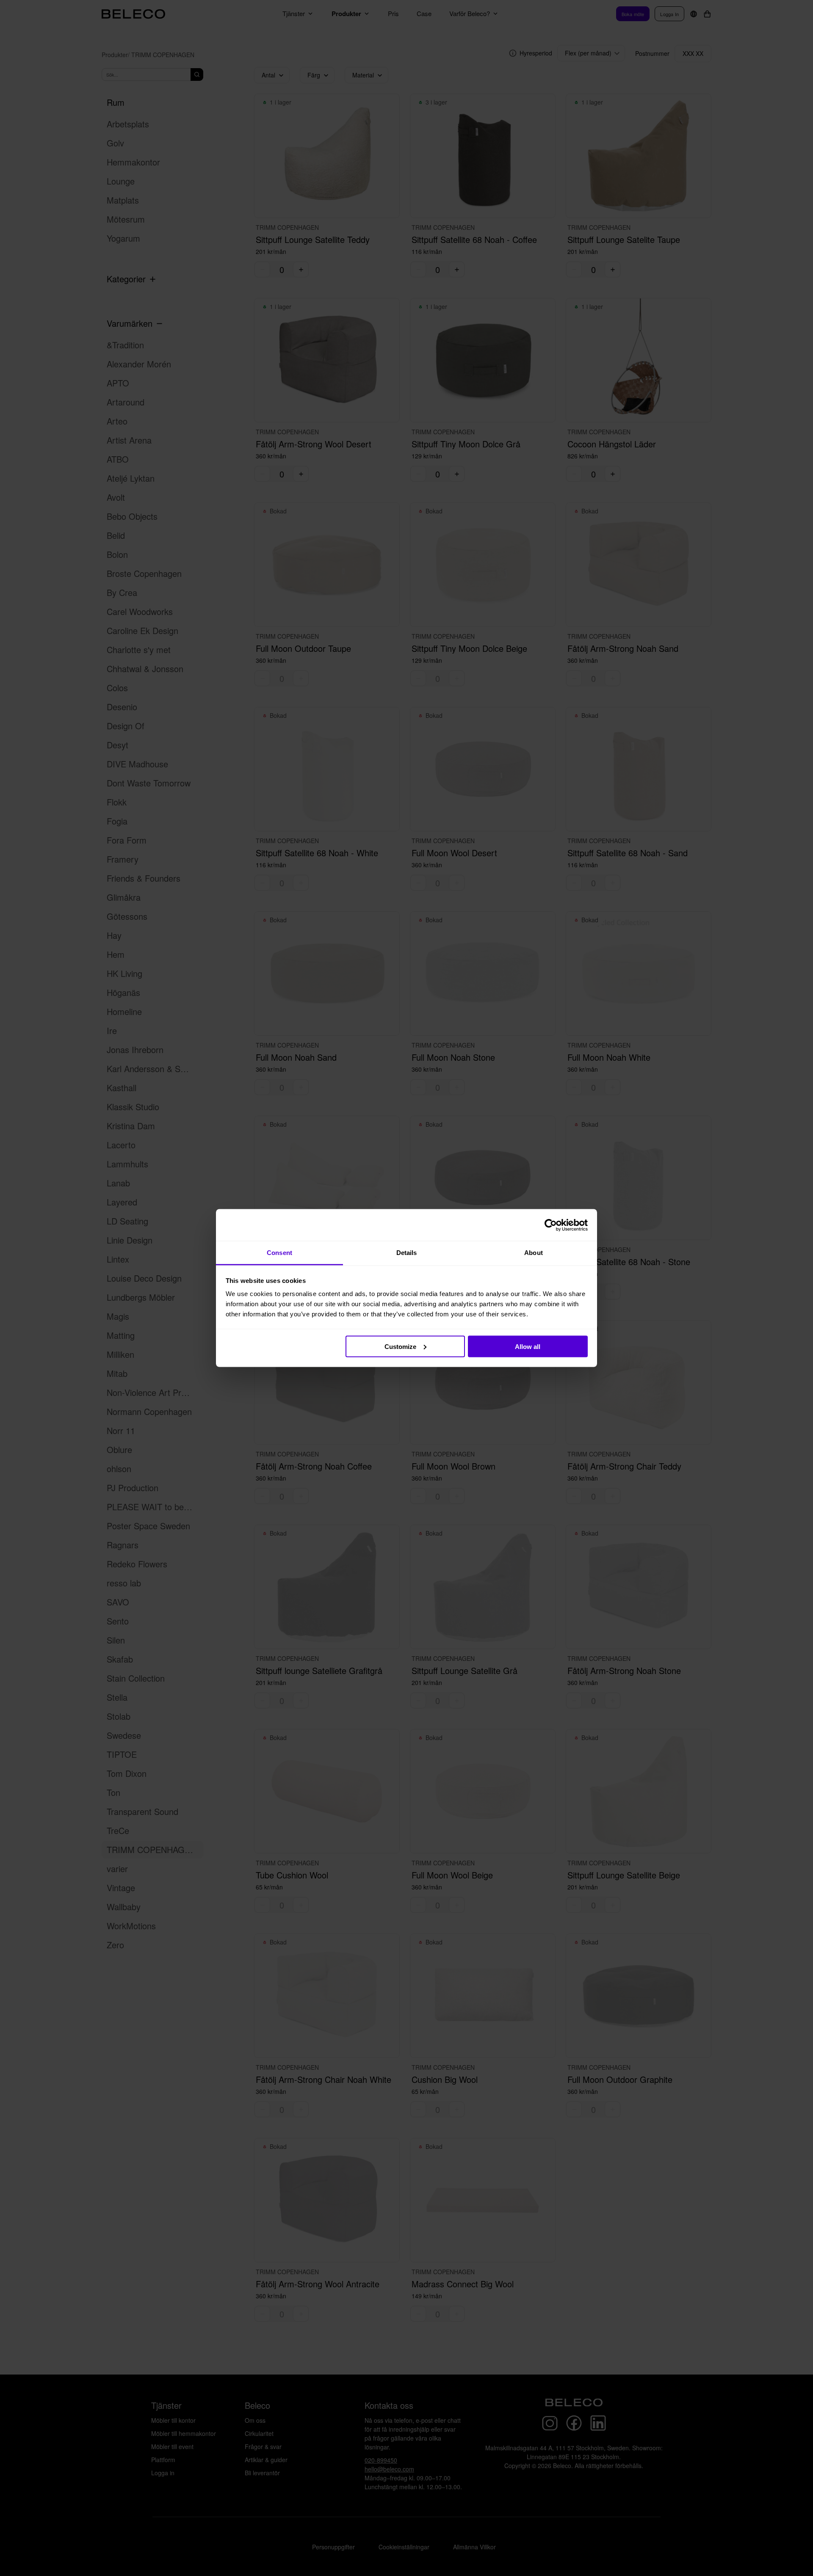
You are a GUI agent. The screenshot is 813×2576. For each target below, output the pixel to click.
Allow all (528, 1346)
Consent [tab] (279, 1253)
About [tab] (534, 1253)
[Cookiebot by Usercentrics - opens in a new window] (551, 1225)
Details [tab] (407, 1253)
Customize (400, 1346)
